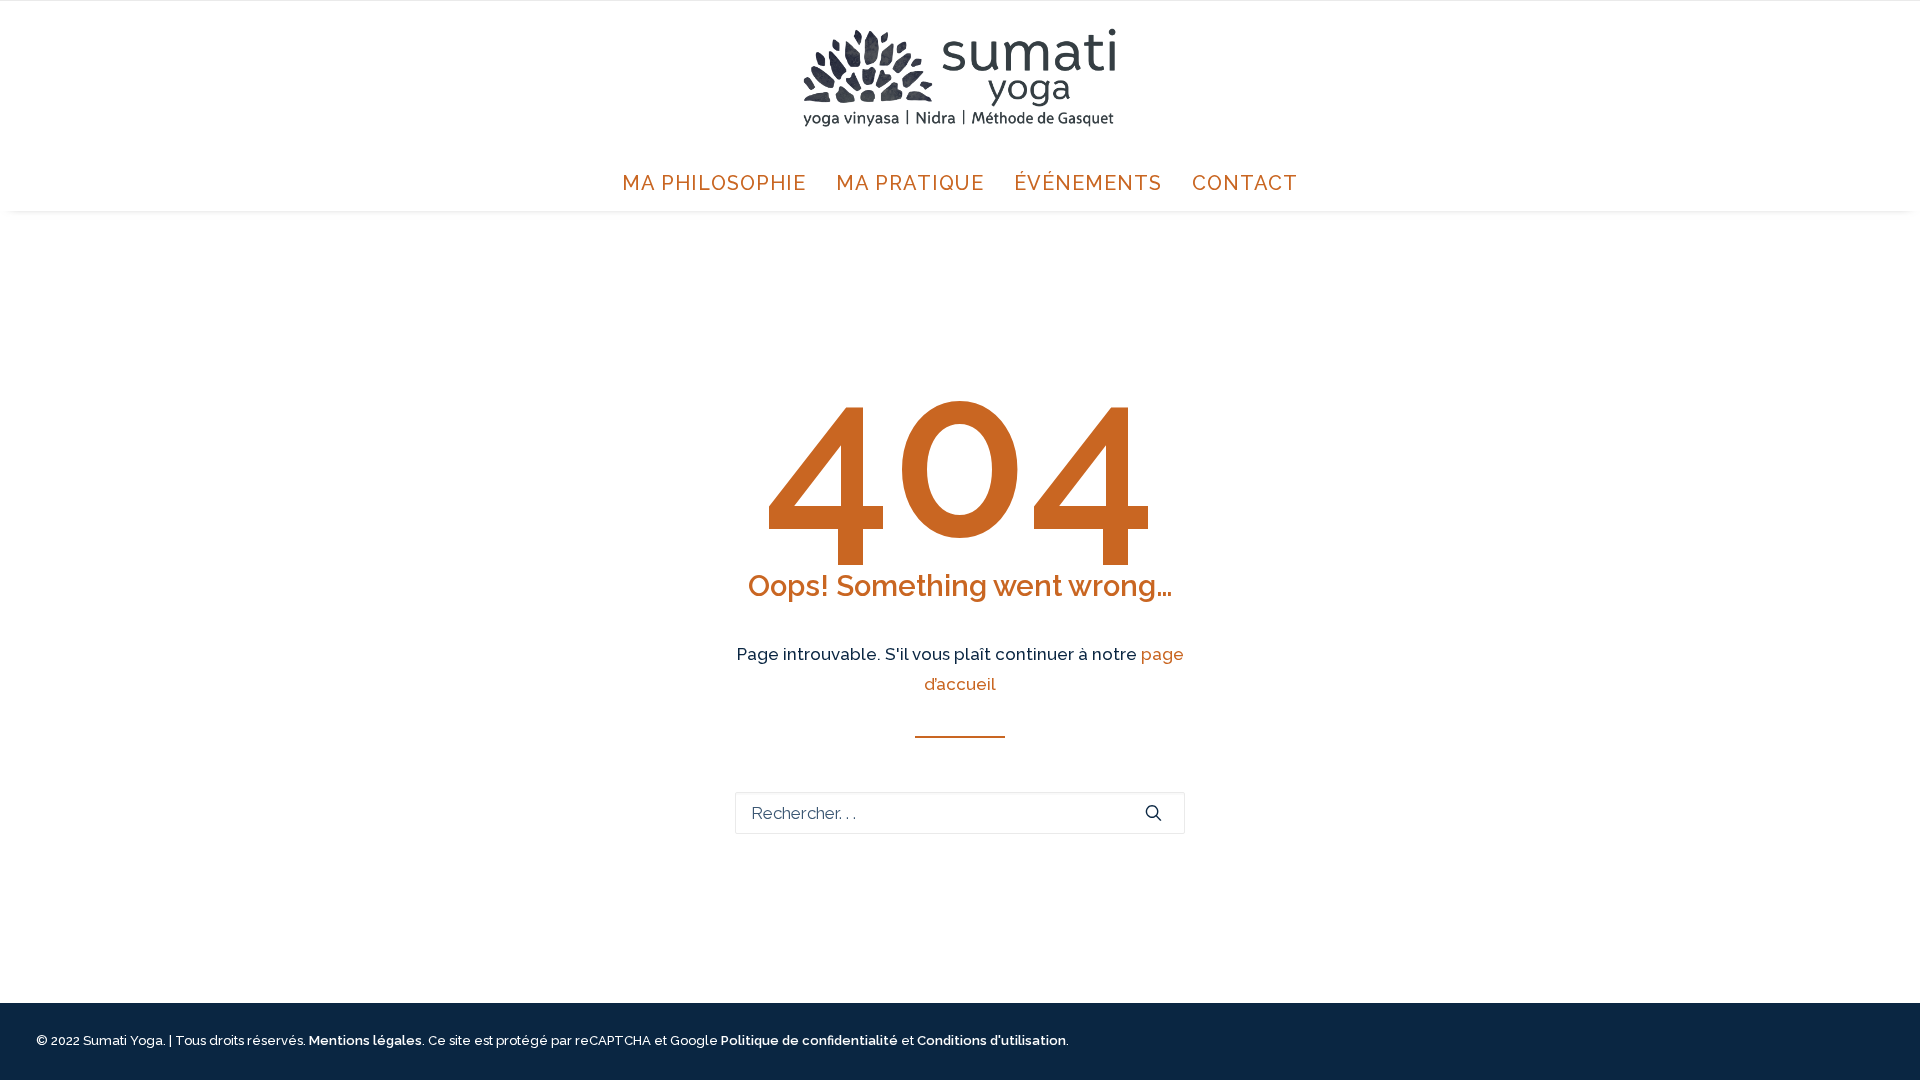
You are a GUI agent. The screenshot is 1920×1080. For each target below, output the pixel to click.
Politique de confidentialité (809, 1040)
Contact (1245, 183)
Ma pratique (910, 183)
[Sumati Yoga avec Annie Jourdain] (959, 78)
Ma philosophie (714, 183)
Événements (1088, 183)
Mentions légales (365, 1040)
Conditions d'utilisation (991, 1040)
